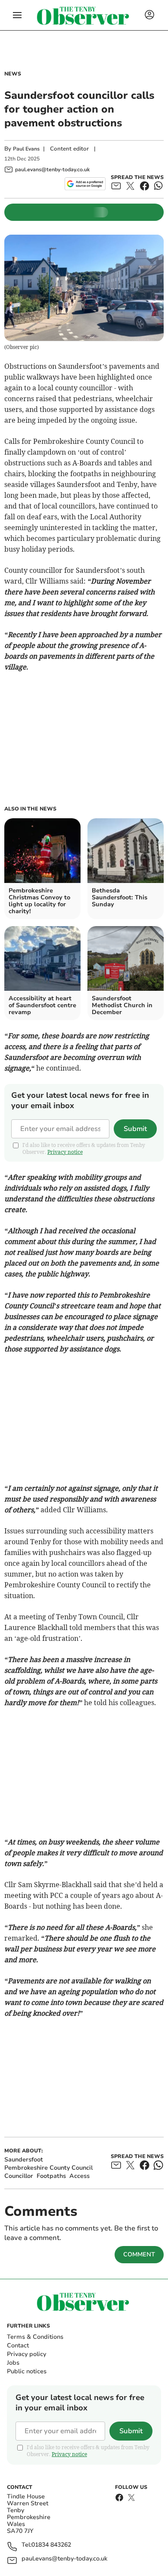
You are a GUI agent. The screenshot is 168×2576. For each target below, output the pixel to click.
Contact (18, 2345)
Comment (139, 2254)
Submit (135, 1129)
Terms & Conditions (35, 2337)
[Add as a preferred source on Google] (85, 184)
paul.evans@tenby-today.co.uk (64, 2559)
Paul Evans (26, 149)
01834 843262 (51, 2545)
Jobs (13, 2363)
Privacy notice (65, 1152)
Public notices (27, 2371)
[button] (17, 15)
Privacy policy (26, 2354)
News (13, 74)
